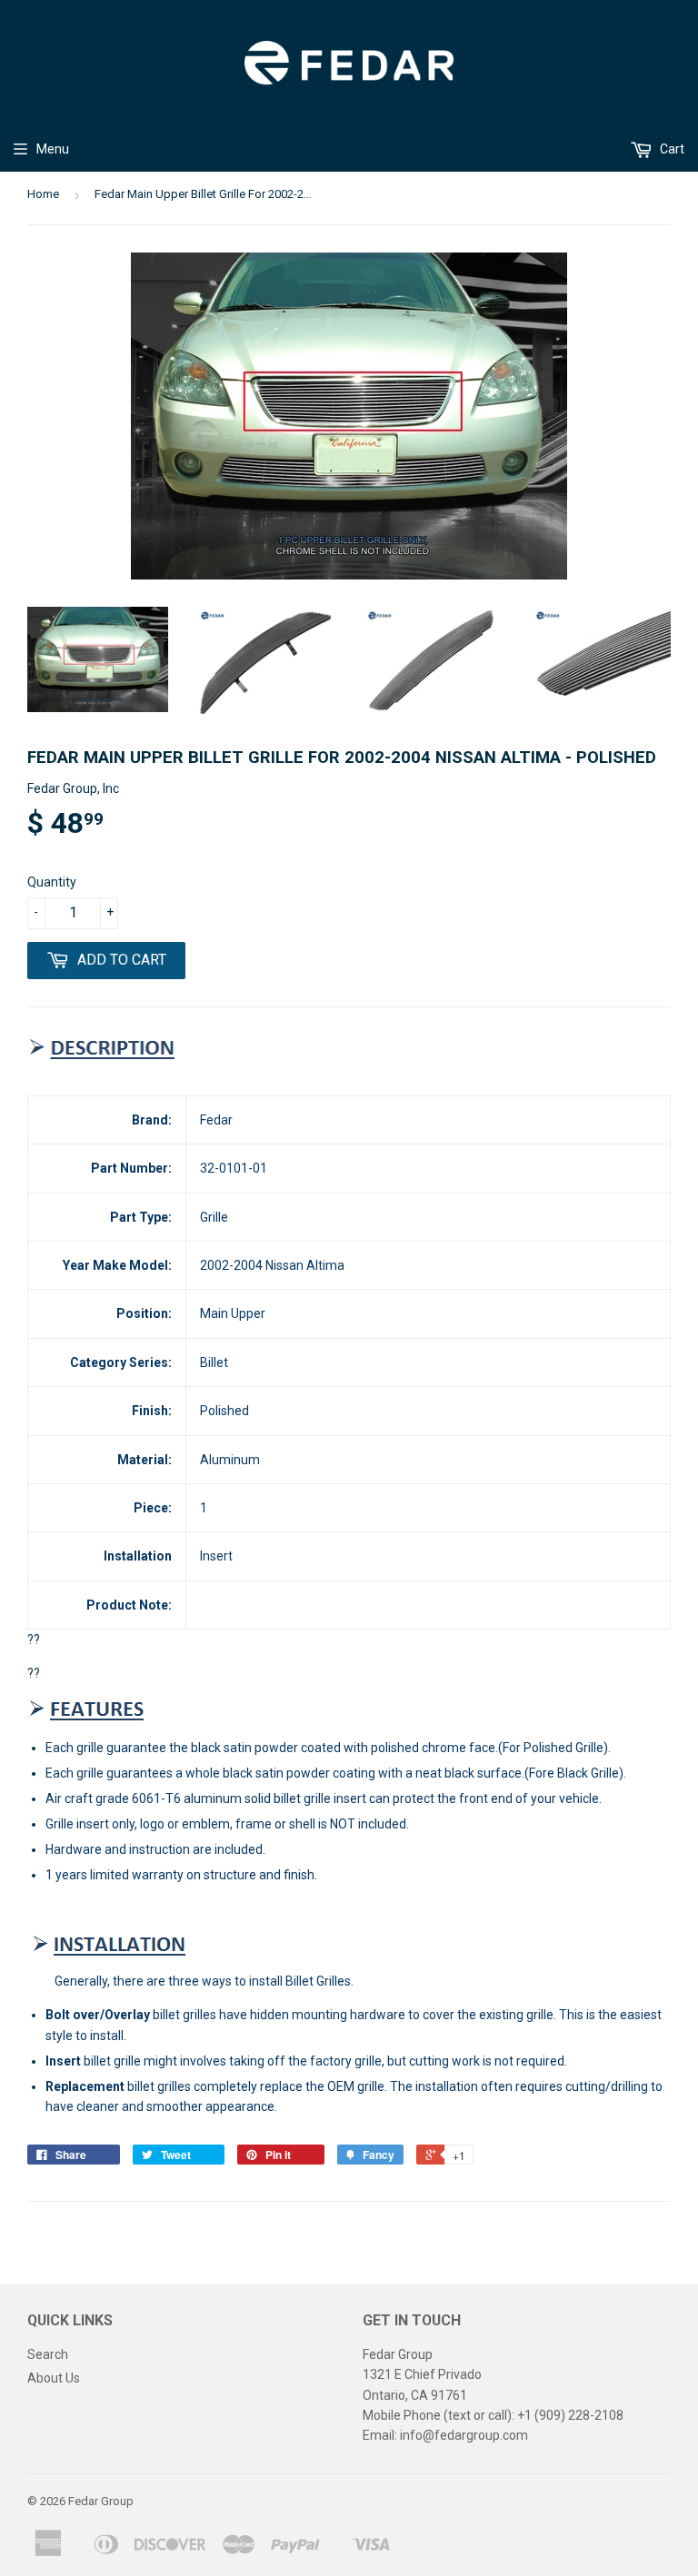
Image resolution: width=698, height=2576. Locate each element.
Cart (671, 149)
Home (43, 194)
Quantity (52, 882)
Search (48, 2354)
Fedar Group (101, 2501)
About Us (54, 2378)
